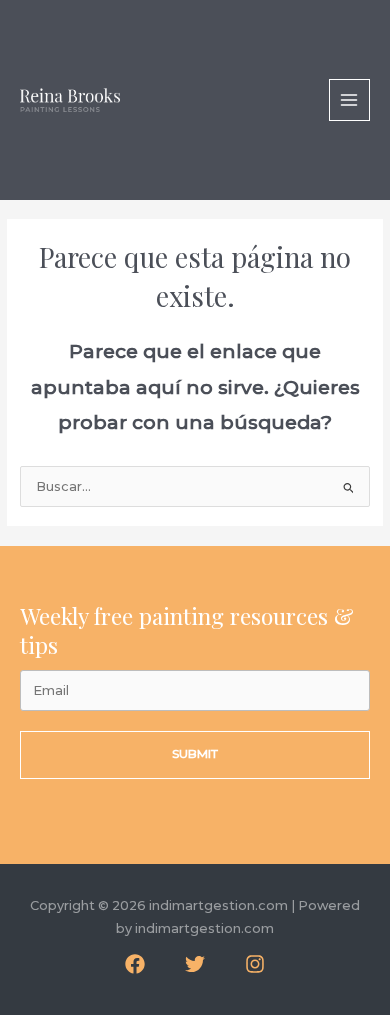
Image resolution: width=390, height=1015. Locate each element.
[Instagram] (255, 964)
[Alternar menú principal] (349, 99)
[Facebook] (135, 964)
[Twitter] (195, 964)
